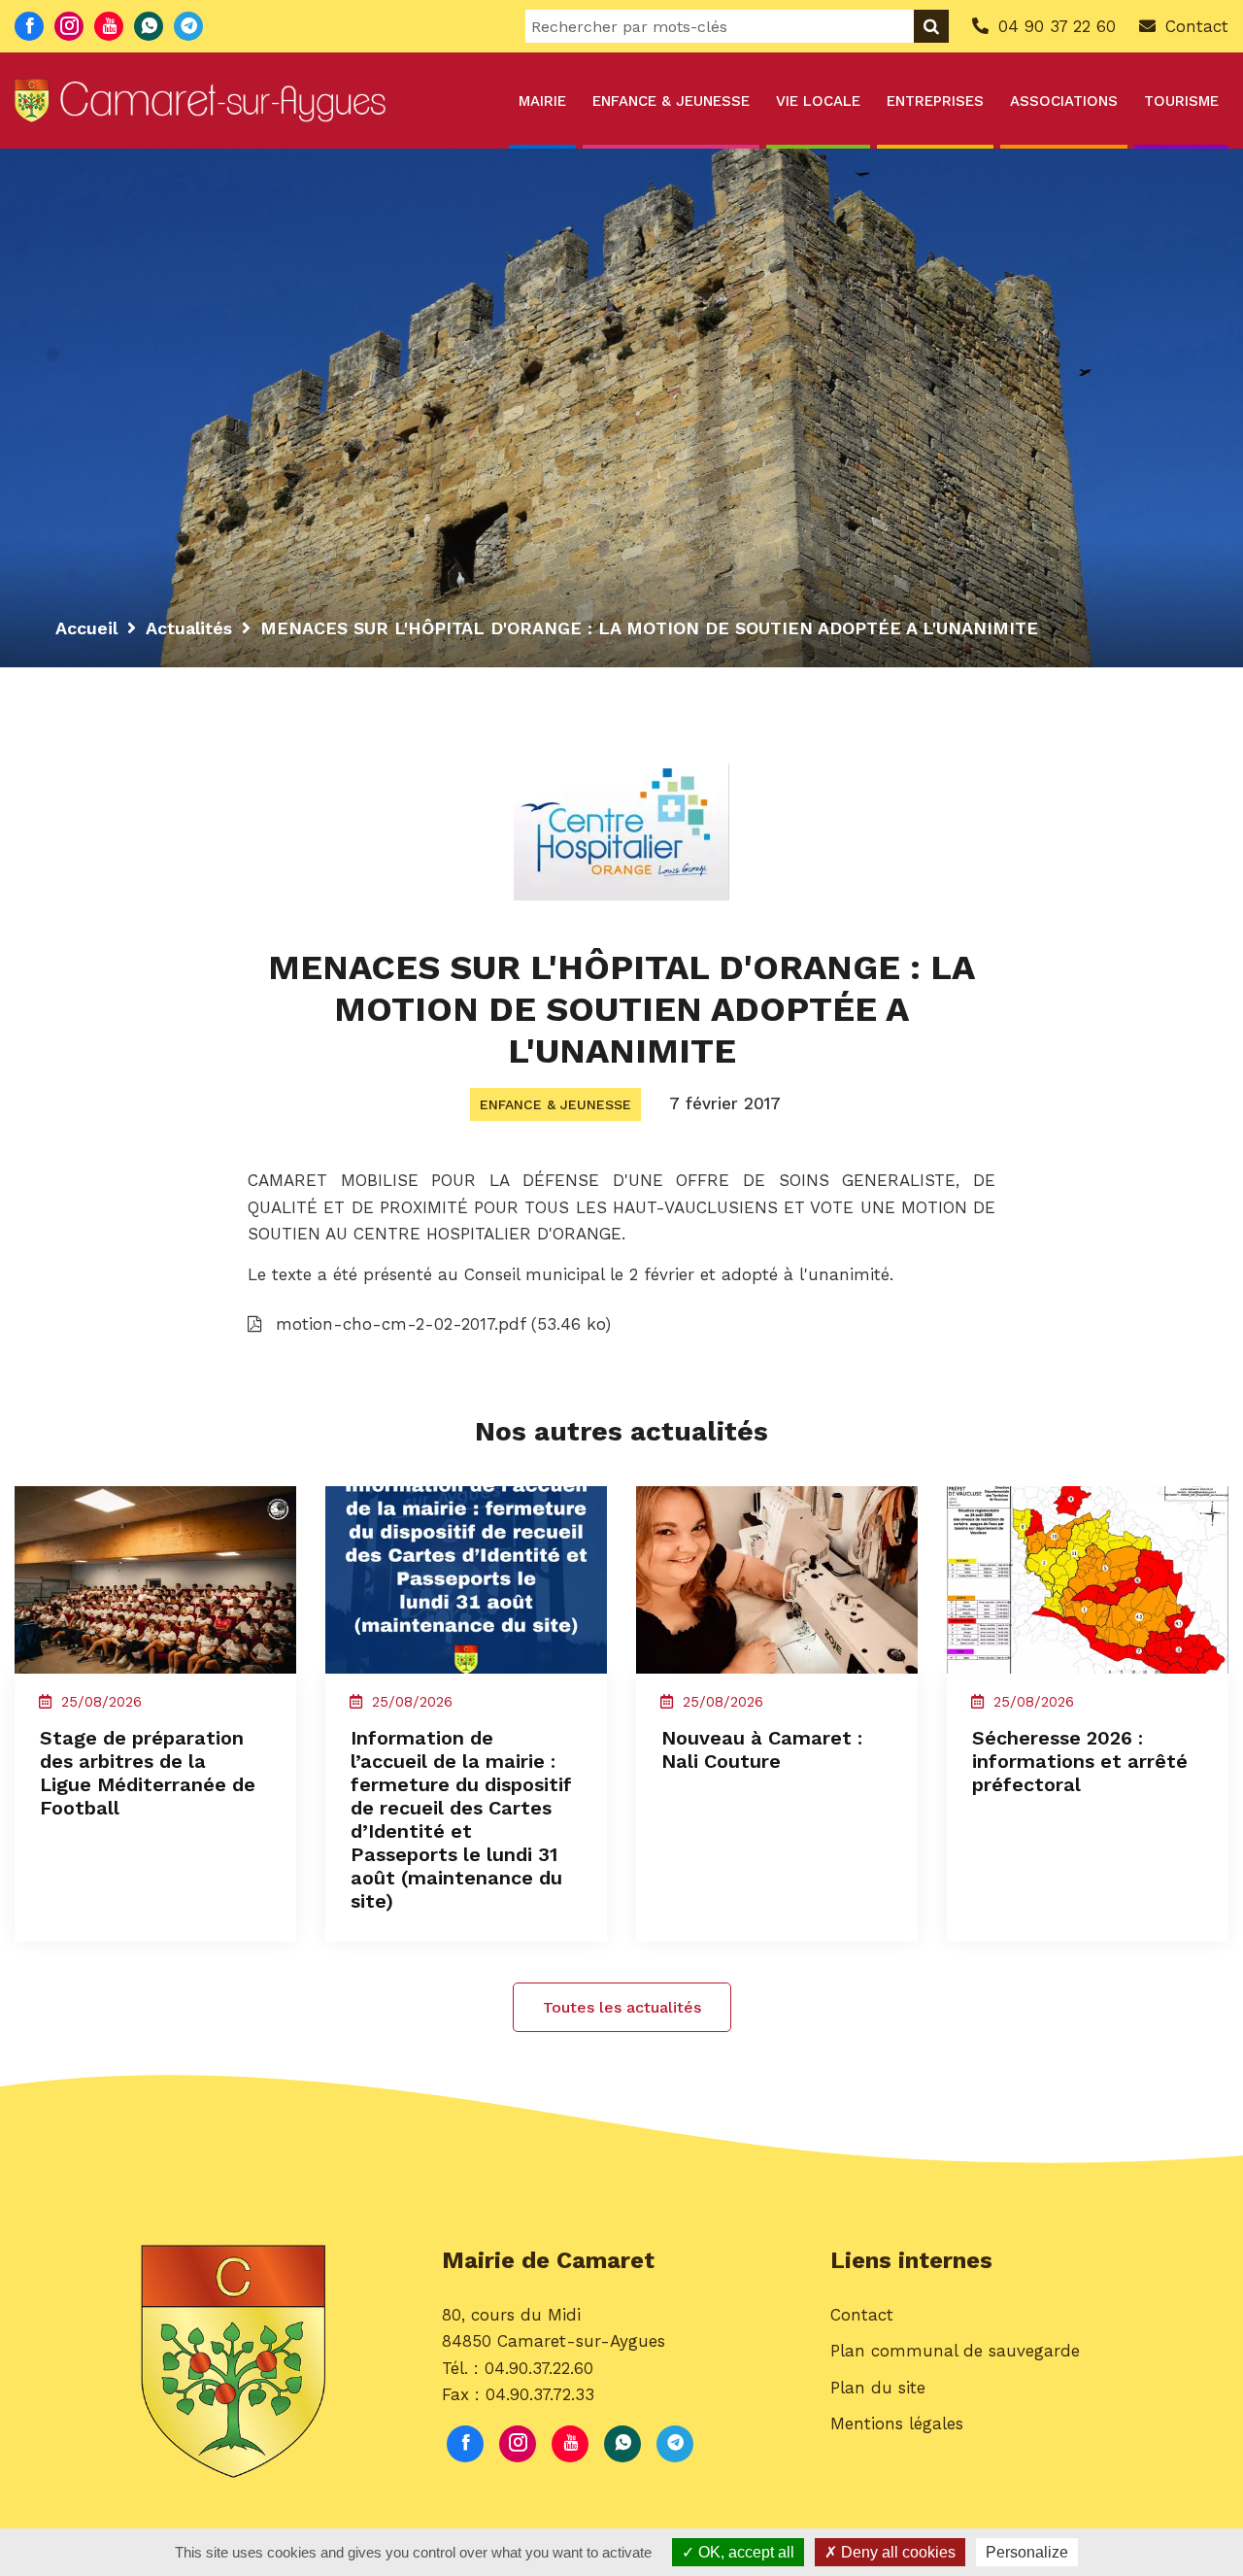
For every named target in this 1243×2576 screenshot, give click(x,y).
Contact (862, 2315)
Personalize (1027, 2552)
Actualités (189, 628)
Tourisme (1181, 101)
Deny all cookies (896, 2552)
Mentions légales (897, 2423)
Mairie (542, 101)
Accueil (86, 628)
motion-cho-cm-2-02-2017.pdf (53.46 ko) (440, 1324)
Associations (1064, 101)
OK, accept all (744, 2552)
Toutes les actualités (622, 2007)
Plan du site (878, 2388)
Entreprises (935, 101)
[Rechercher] (931, 26)
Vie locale (818, 101)
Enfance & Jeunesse (671, 101)
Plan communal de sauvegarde (955, 2351)
